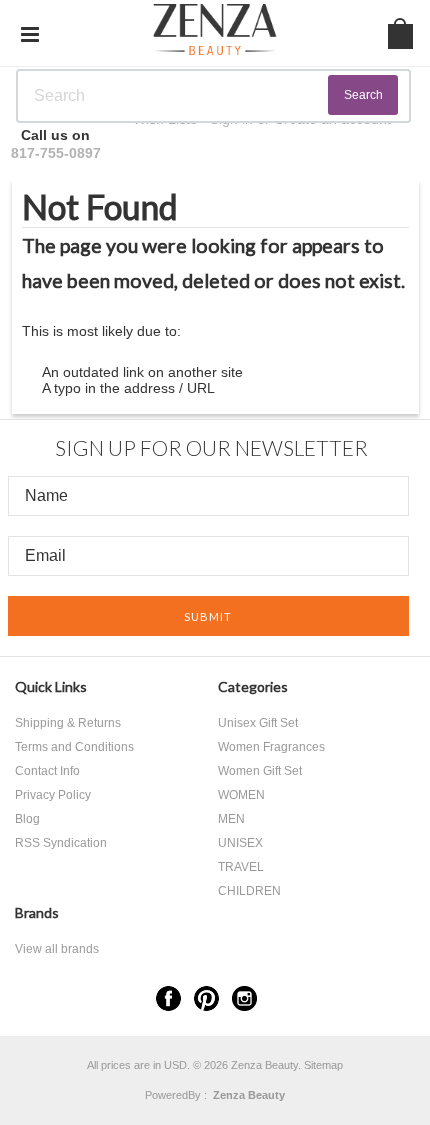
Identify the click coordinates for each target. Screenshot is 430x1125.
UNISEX (240, 843)
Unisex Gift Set (258, 723)
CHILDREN (249, 891)
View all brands (57, 949)
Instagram (244, 998)
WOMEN (241, 795)
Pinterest (206, 998)
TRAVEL (241, 867)
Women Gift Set (260, 771)
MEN (231, 819)
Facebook (168, 998)
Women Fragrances (271, 747)
